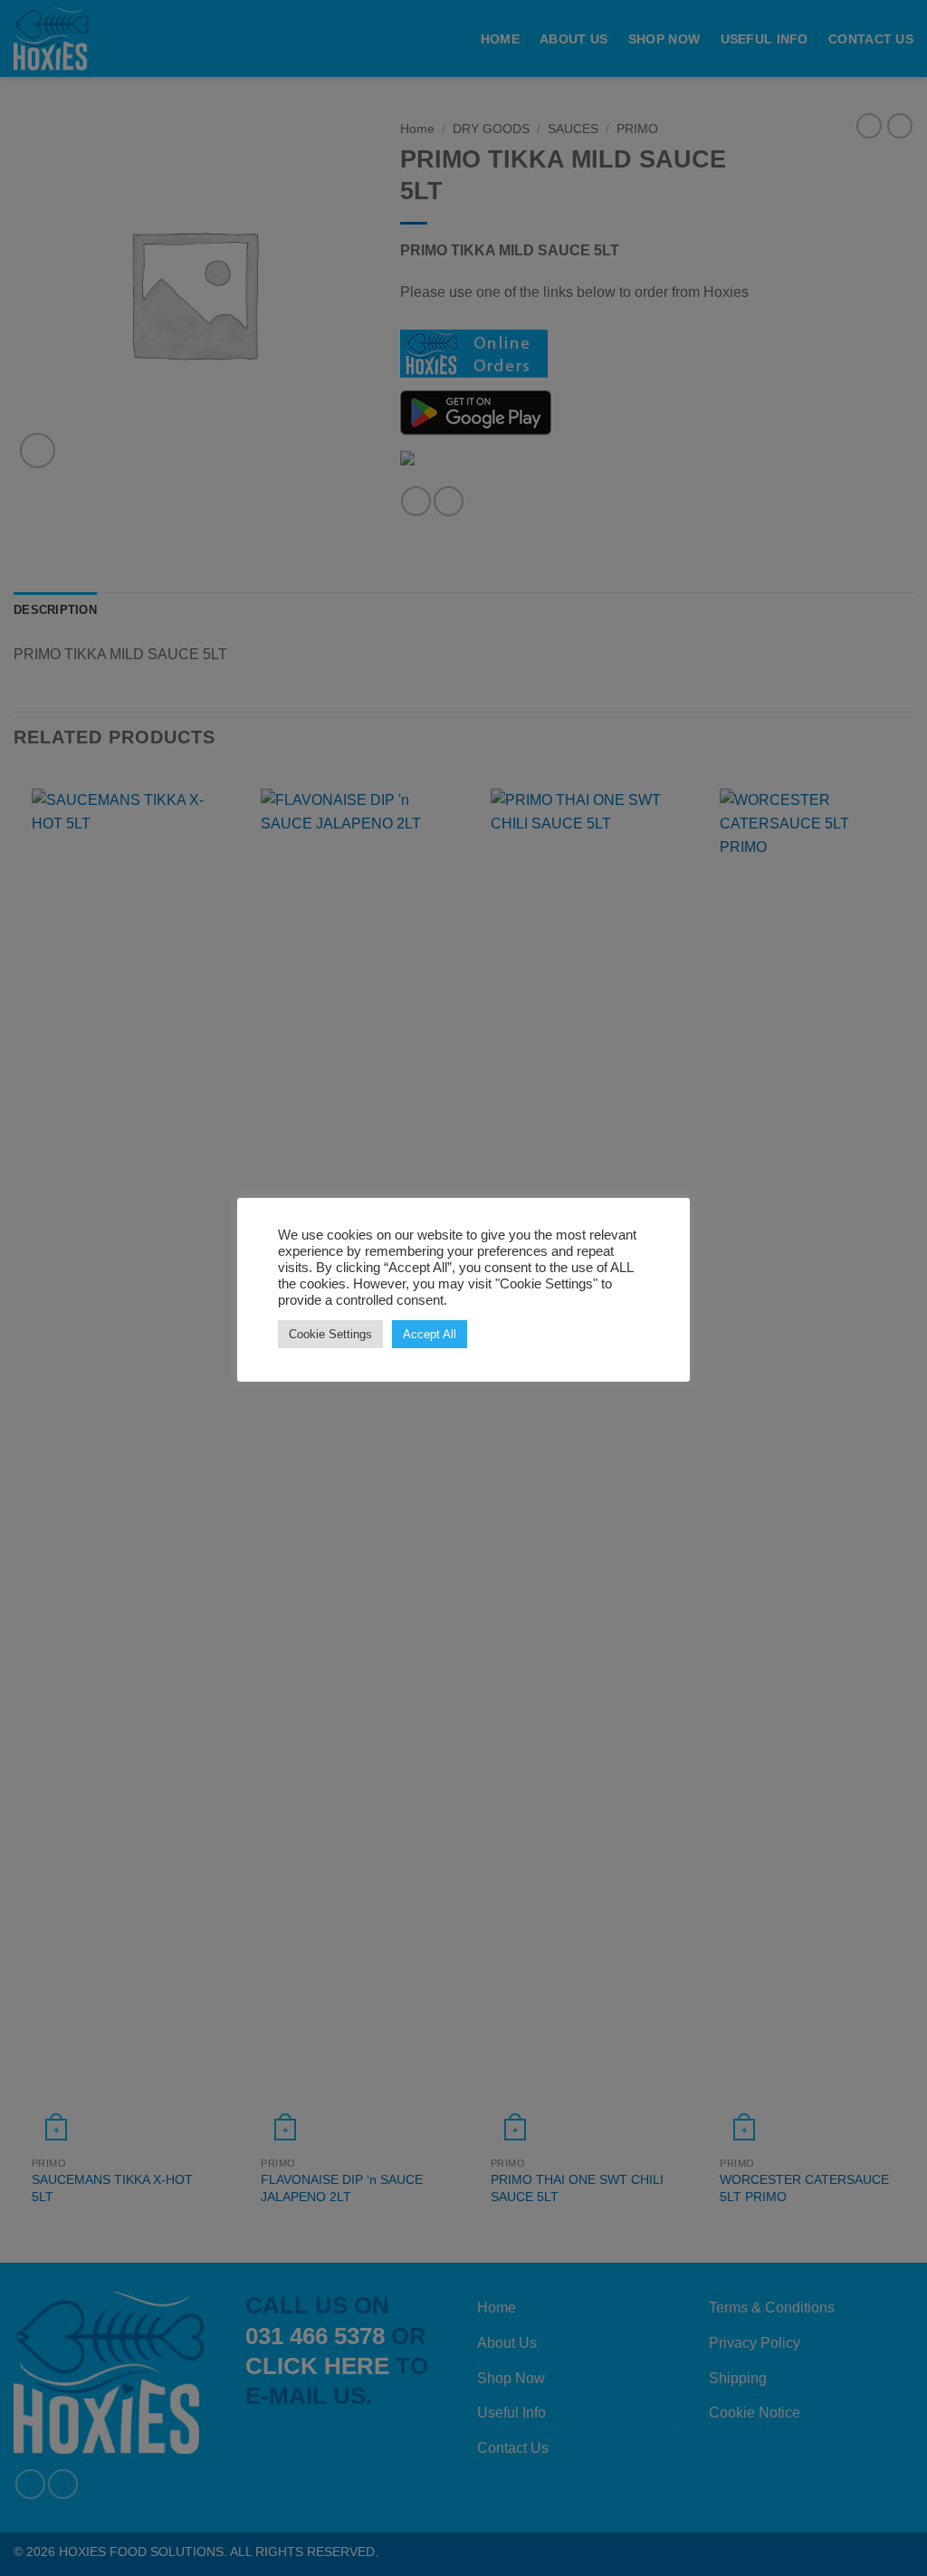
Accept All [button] (430, 1334)
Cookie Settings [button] (330, 1334)
